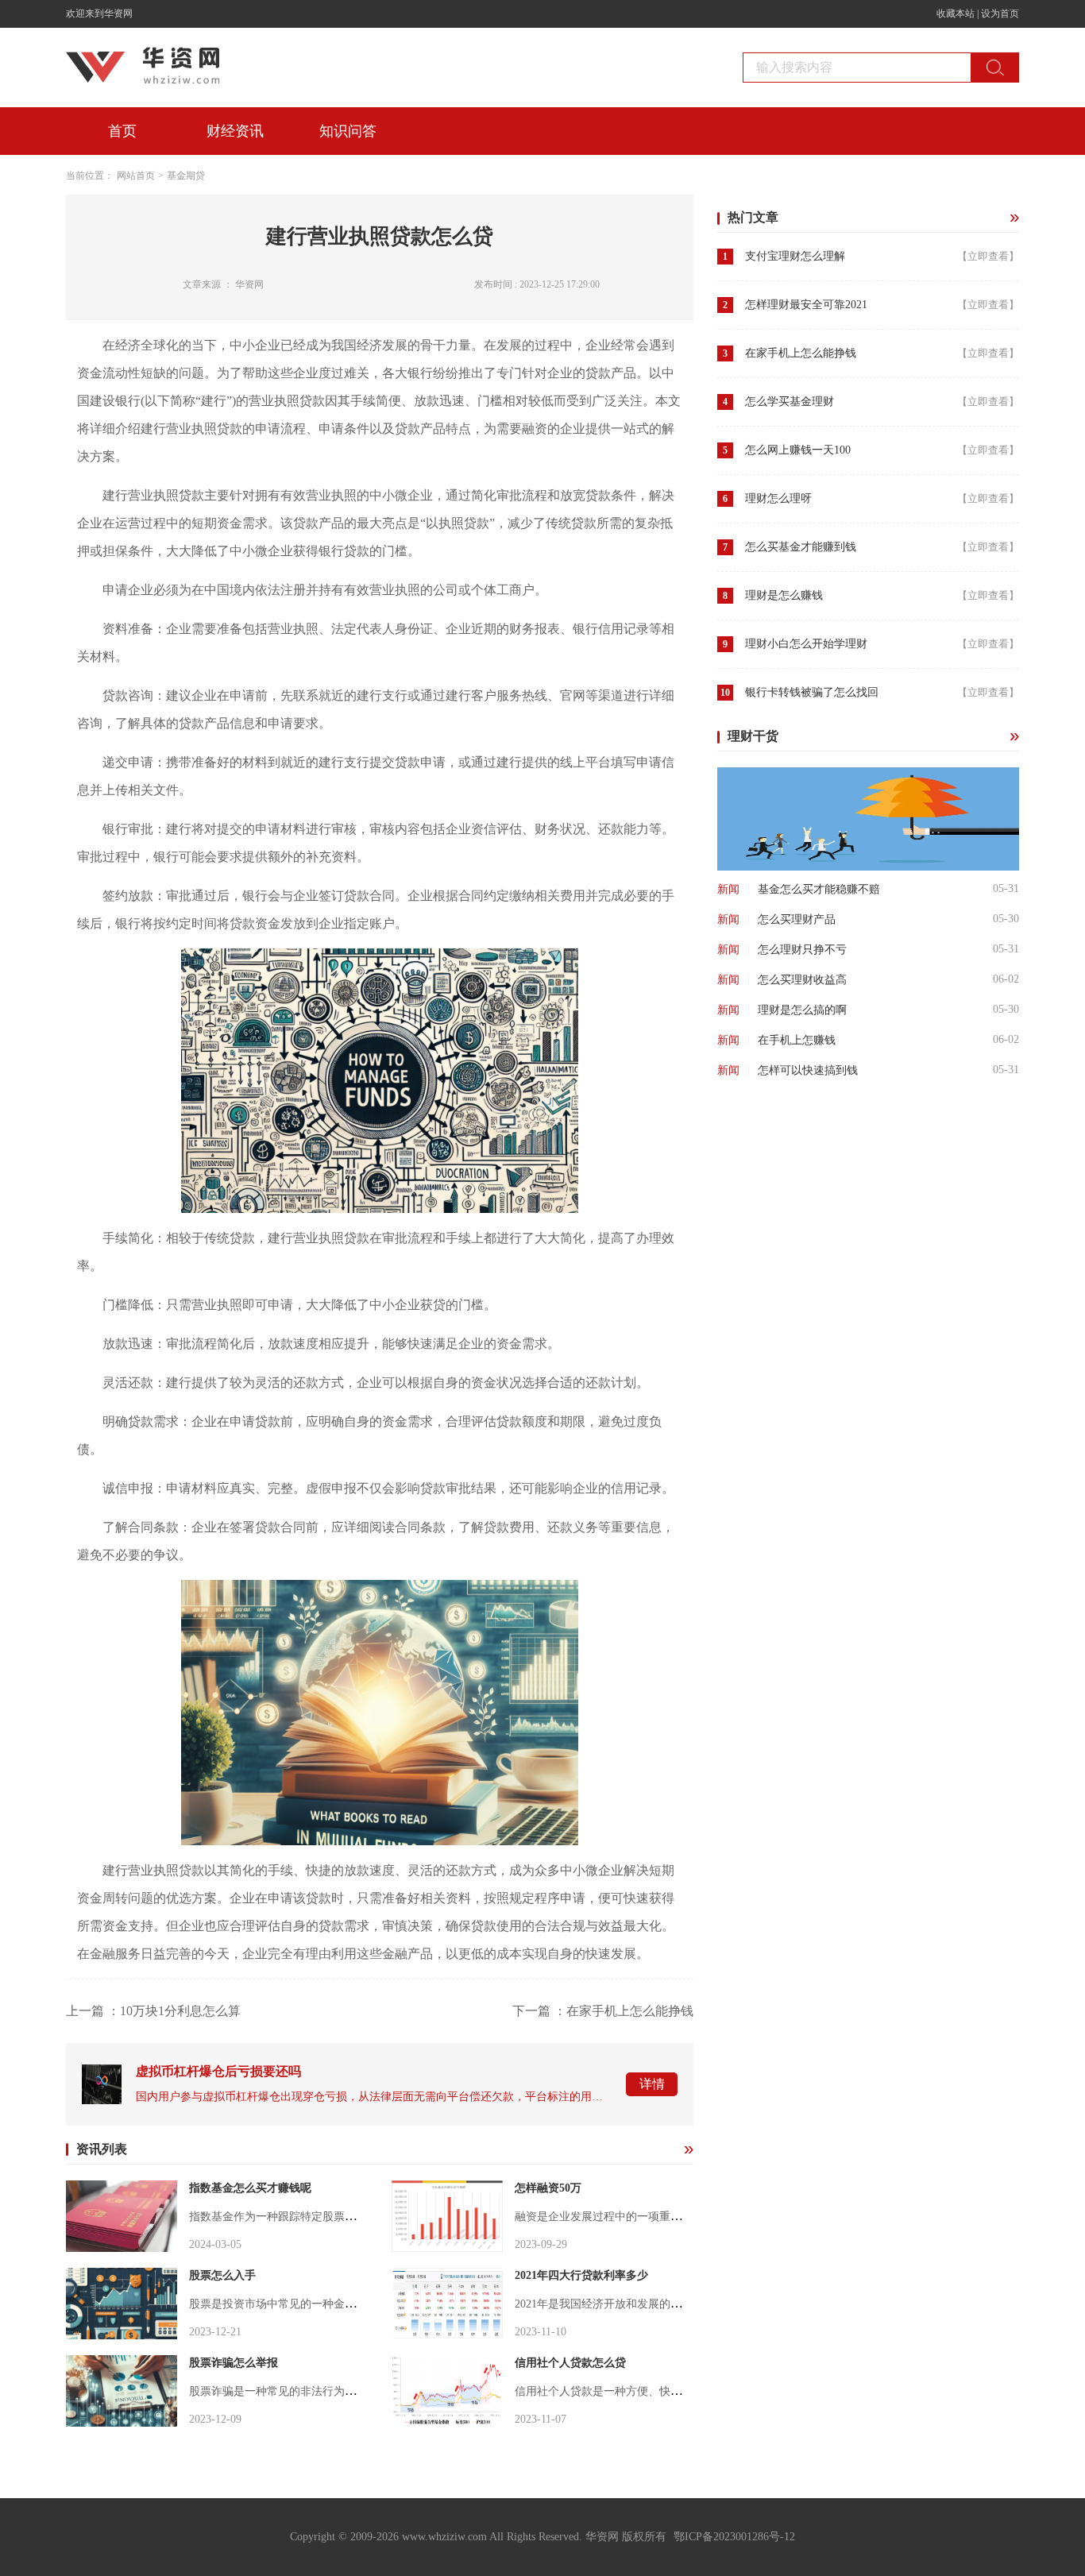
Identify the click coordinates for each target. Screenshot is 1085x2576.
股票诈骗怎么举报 (234, 2363)
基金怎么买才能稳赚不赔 (819, 889)
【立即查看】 (988, 256)
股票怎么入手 (222, 2275)
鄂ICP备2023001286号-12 (734, 2537)
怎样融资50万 (548, 2188)
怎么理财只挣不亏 (802, 950)
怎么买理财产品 (797, 919)
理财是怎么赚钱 (784, 595)
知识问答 (348, 131)
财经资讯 (235, 131)
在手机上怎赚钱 (797, 1040)
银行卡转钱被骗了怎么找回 (812, 692)
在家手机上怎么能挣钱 (801, 353)
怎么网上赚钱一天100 (798, 450)
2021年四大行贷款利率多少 (581, 2275)
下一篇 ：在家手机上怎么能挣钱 (603, 2011)
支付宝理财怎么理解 (795, 256)
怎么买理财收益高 (802, 980)
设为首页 (1000, 14)
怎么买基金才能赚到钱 (801, 547)
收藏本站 (956, 14)
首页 (122, 131)
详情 (652, 2084)
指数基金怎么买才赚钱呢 (250, 2188)
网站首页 (136, 176)
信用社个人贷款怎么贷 (570, 2363)
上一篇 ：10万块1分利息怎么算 (153, 2011)
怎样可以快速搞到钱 (808, 1070)
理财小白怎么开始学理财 (806, 644)
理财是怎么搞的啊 (802, 1010)
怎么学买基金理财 (790, 402)
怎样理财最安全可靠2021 (806, 305)
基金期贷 (186, 176)
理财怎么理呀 (778, 498)
